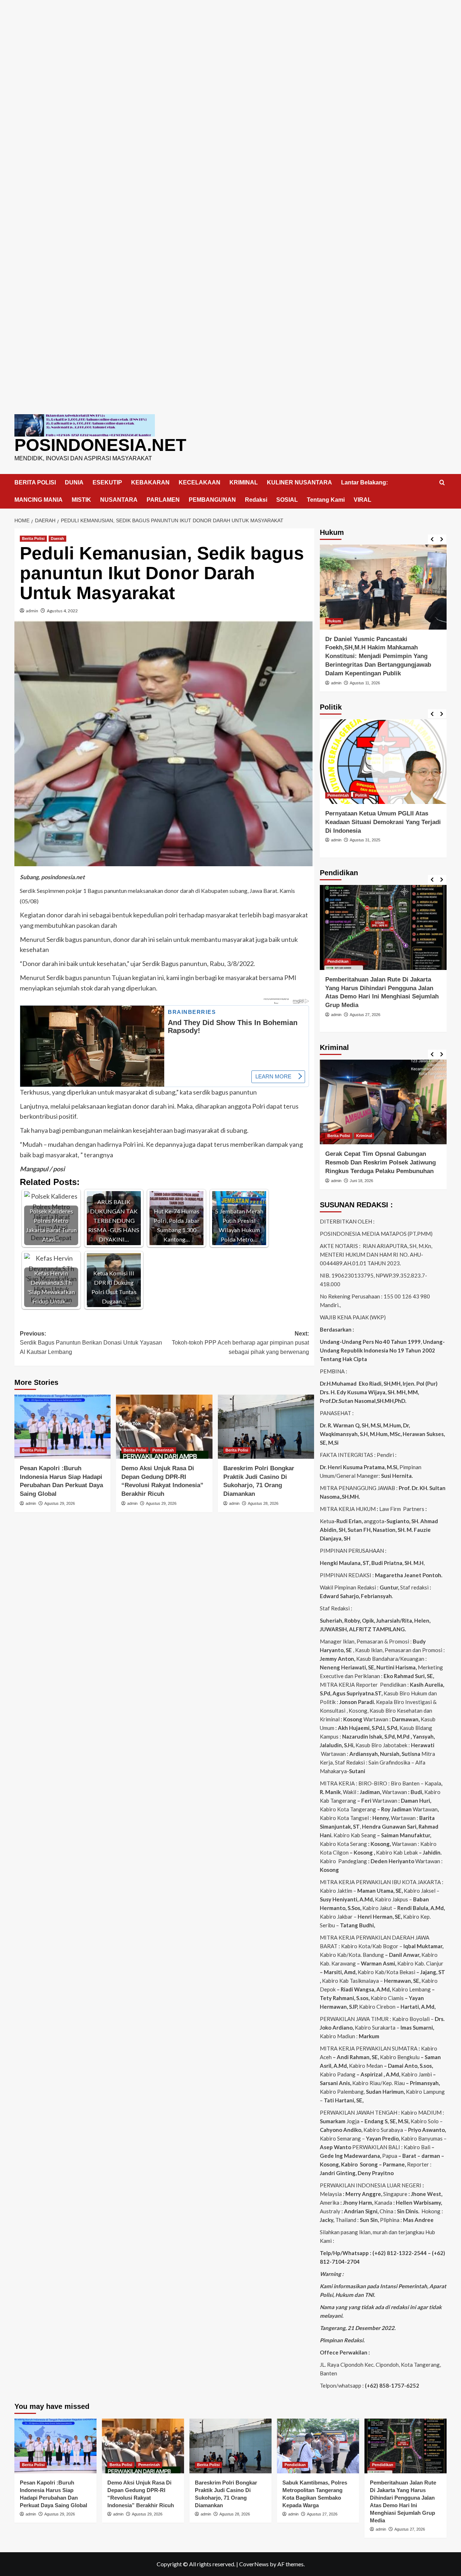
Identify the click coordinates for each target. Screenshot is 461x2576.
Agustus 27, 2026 (365, 1015)
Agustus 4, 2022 (62, 611)
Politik (361, 795)
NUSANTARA (119, 500)
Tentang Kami (326, 500)
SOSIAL (287, 500)
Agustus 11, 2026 (365, 683)
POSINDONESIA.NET (100, 445)
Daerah (57, 538)
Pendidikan (338, 961)
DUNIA (74, 482)
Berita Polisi (33, 538)
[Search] (442, 483)
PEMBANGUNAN (212, 500)
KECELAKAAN (200, 482)
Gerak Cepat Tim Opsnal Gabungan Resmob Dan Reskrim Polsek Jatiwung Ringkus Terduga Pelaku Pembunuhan (381, 1162)
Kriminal (364, 1136)
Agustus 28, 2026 (263, 1503)
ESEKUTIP (107, 482)
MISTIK (81, 500)
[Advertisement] (230, 50)
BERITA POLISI (35, 482)
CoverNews (254, 2564)
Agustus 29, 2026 (60, 1503)
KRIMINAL (244, 482)
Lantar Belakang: (364, 482)
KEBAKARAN (150, 482)
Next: (240, 1343)
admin (32, 611)
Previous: (91, 1343)
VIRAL (362, 500)
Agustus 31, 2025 (365, 840)
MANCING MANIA (39, 500)
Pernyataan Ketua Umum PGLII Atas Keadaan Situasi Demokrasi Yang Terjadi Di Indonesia (383, 822)
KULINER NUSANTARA (299, 482)
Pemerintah (163, 1450)
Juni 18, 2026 (361, 1181)
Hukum (334, 621)
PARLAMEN (163, 500)
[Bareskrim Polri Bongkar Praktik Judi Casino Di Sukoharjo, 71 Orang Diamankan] (266, 1427)
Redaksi (256, 500)
